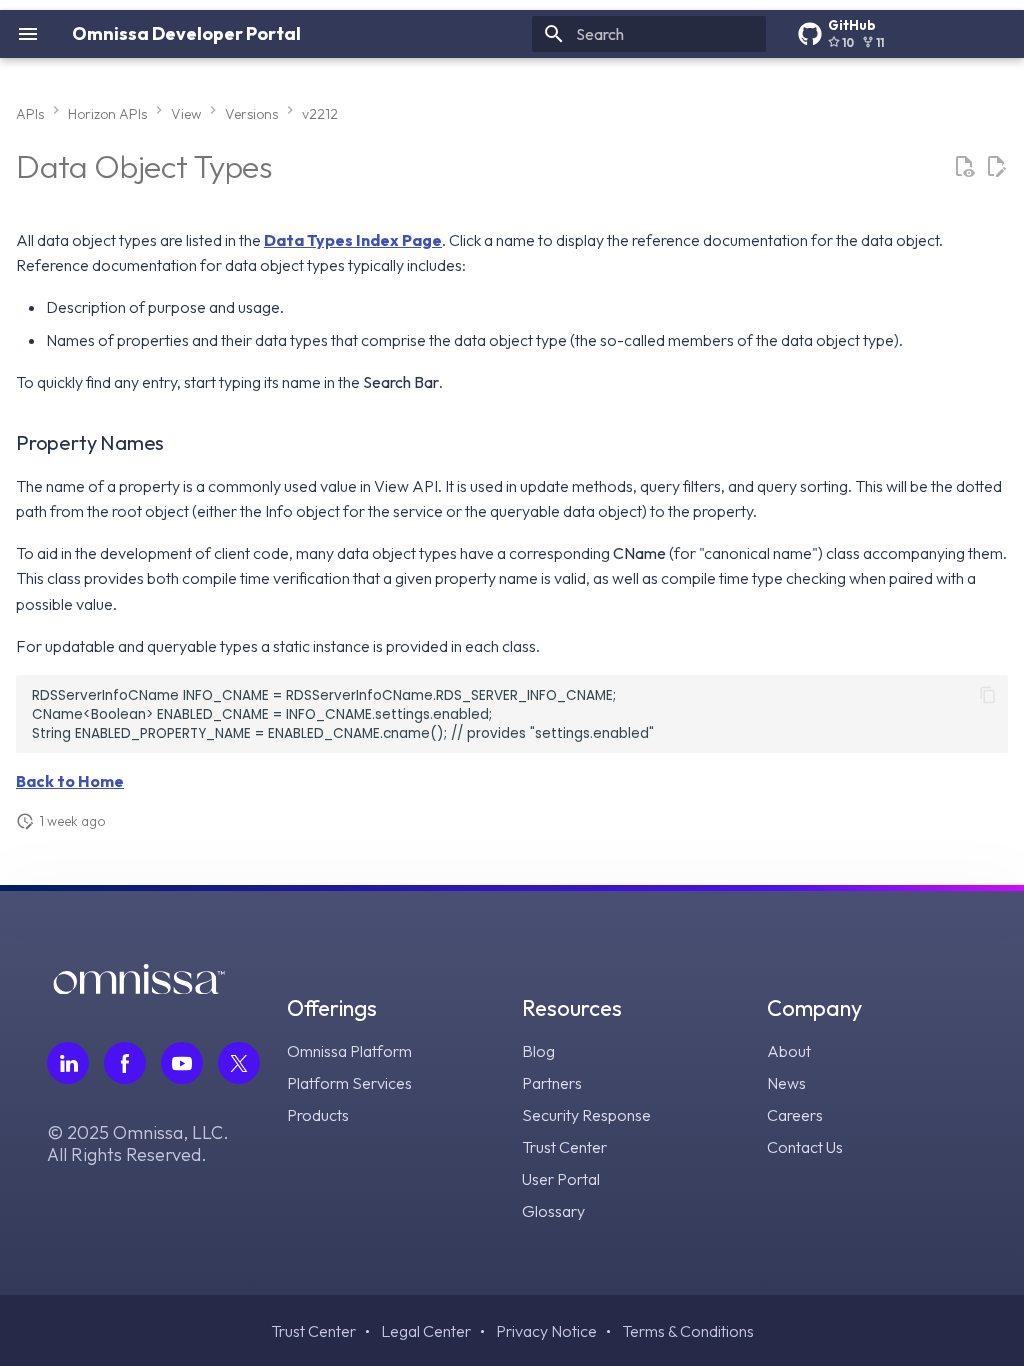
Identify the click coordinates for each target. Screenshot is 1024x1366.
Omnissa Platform (349, 1051)
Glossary (553, 1211)
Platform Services (349, 1083)
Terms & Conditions (688, 1331)
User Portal (561, 1179)
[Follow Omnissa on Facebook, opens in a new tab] (125, 1063)
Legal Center (426, 1331)
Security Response (586, 1115)
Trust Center (564, 1147)
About (789, 1051)
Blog (538, 1051)
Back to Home (70, 781)
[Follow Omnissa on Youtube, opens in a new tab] (182, 1063)
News (786, 1083)
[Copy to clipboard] (988, 695)
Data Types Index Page (353, 240)
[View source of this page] (964, 167)
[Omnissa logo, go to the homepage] (139, 988)
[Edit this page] (996, 167)
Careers (795, 1115)
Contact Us (805, 1147)
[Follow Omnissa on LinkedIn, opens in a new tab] (68, 1063)
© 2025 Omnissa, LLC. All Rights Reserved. (138, 1144)
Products (318, 1115)
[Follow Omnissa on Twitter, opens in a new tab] (239, 1063)
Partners (552, 1083)
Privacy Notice (546, 1331)
